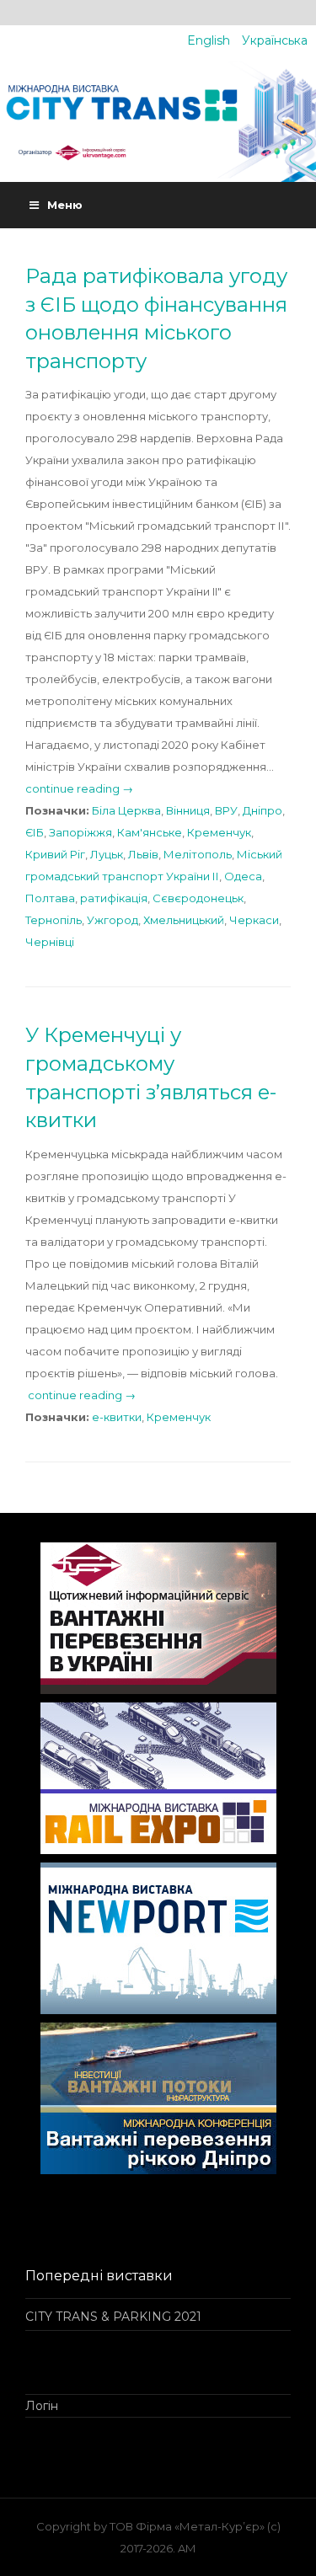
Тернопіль (54, 920)
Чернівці (50, 942)
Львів (143, 854)
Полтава (50, 898)
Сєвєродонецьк (198, 898)
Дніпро (262, 810)
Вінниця (188, 810)
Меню (65, 205)
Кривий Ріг (55, 854)
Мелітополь (198, 854)
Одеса (243, 876)
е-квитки (117, 1417)
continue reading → (79, 788)
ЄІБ (35, 832)
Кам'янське (150, 832)
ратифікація (114, 898)
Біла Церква (126, 810)
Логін (42, 2406)
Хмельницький (184, 920)
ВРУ (226, 810)
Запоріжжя (80, 832)
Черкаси (254, 920)
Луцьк (107, 854)
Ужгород (112, 920)
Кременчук (219, 832)
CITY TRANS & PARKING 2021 (113, 2317)
